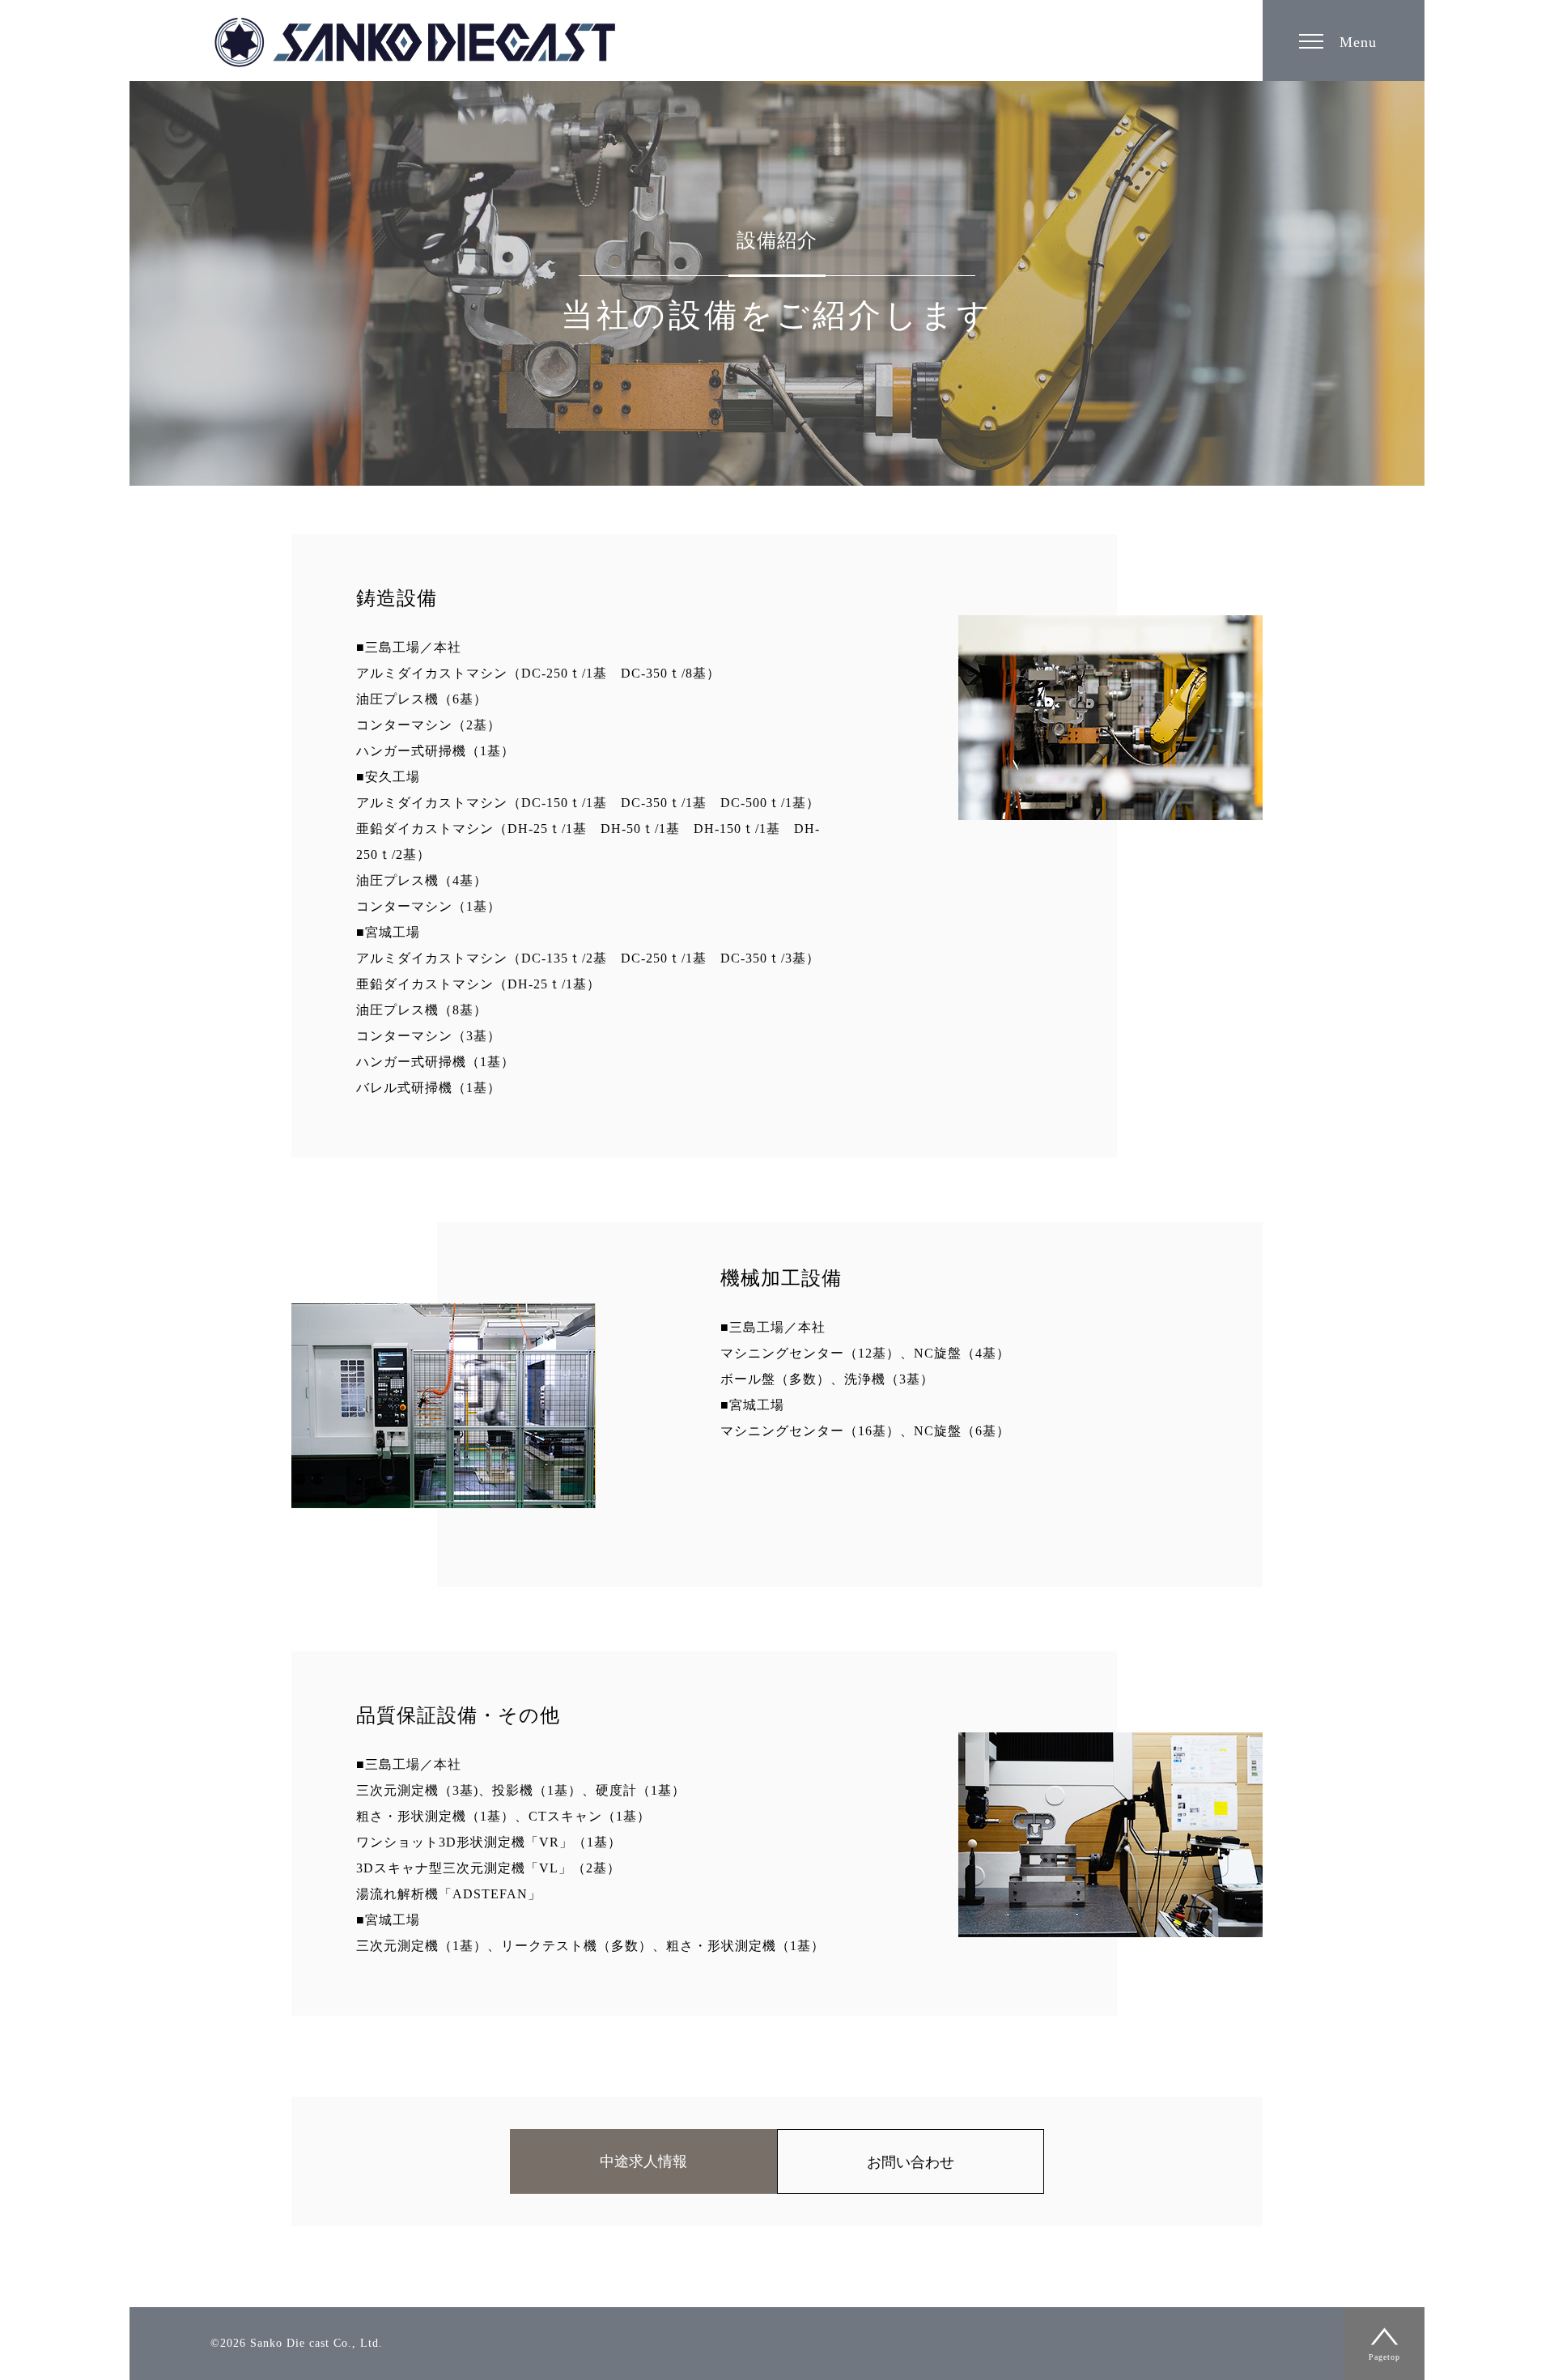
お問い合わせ (911, 2162)
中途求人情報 (643, 2161)
